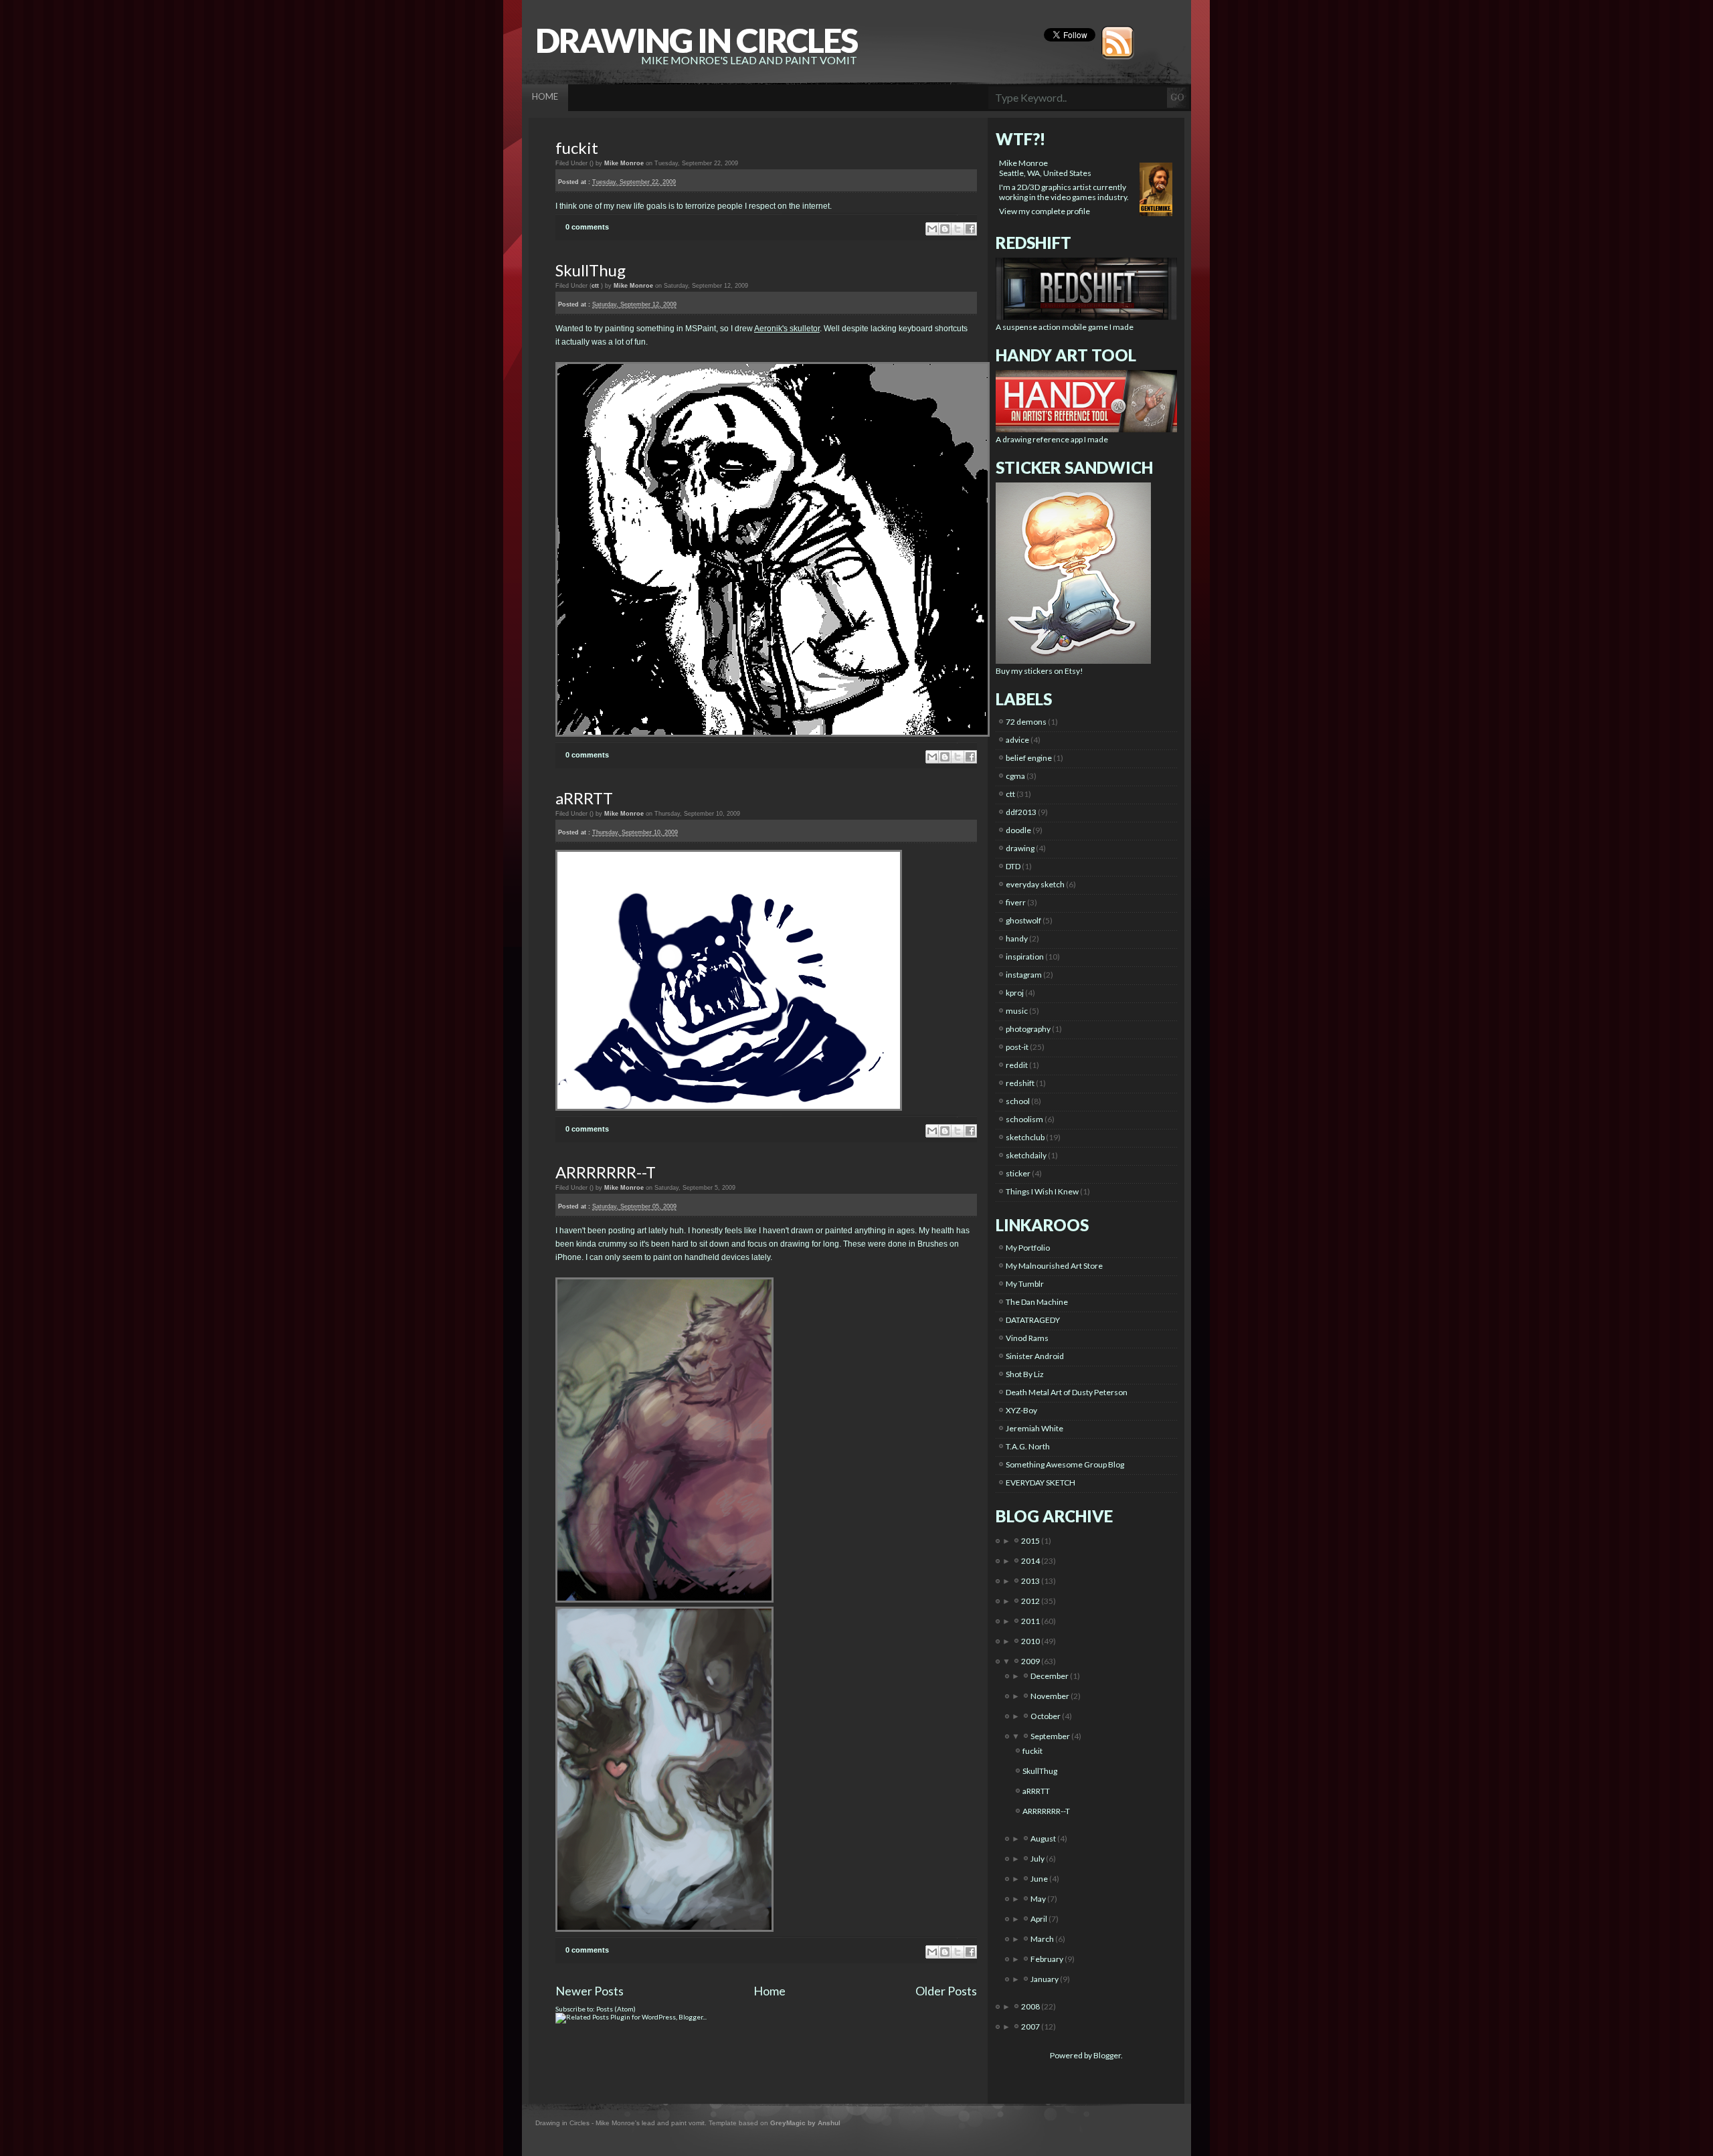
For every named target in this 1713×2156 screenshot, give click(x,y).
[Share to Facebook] (970, 229)
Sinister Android (1035, 1356)
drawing (1020, 848)
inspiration (1025, 957)
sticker (1018, 1173)
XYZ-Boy (1021, 1410)
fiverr (1016, 902)
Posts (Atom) (616, 2009)
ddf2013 (1021, 812)
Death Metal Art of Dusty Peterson (1067, 1392)
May (1039, 1899)
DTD (1013, 866)
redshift (1020, 1083)
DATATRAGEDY (1033, 1320)
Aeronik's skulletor (787, 329)
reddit (1017, 1065)
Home (770, 1991)
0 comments (587, 227)
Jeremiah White (1034, 1428)
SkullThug (591, 270)
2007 (1031, 2027)
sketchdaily (1026, 1155)
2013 (1031, 1581)
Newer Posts (590, 1991)
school (1018, 1101)
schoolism (1024, 1119)
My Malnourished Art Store (1054, 1266)
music (1017, 1011)
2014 (1031, 1561)
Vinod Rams (1027, 1338)
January (1045, 1979)
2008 (1031, 2006)
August (1044, 1838)
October (1046, 1716)
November (1051, 1696)
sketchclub (1025, 1137)
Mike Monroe (1023, 163)
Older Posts (946, 1991)
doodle (1018, 830)
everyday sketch (1035, 884)
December (1050, 1676)
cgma (1015, 776)
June (1040, 1879)
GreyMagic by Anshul (805, 2123)
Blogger (1107, 2055)
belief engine (1029, 758)
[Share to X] (958, 229)
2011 (1031, 1621)
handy (1017, 938)
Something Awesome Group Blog (1065, 1464)
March (1043, 1939)
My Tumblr (1025, 1284)
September (1051, 1736)
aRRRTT (584, 798)
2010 (1031, 1641)
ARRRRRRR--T (606, 1172)
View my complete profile (1045, 211)
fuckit (577, 148)
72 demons (1026, 722)
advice (1017, 740)
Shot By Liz (1025, 1374)
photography (1028, 1029)
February (1048, 1959)
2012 (1031, 1601)
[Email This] (932, 229)
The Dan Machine (1037, 1302)
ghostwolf (1023, 920)
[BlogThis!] (945, 229)
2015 (1031, 1541)
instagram (1024, 975)
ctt (595, 286)
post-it (1017, 1047)
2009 (1031, 1661)
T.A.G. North (1028, 1446)
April (1040, 1919)
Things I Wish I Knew (1042, 1191)
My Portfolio (1028, 1248)
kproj (1015, 993)
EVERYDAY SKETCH (1041, 1483)
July (1038, 1859)
